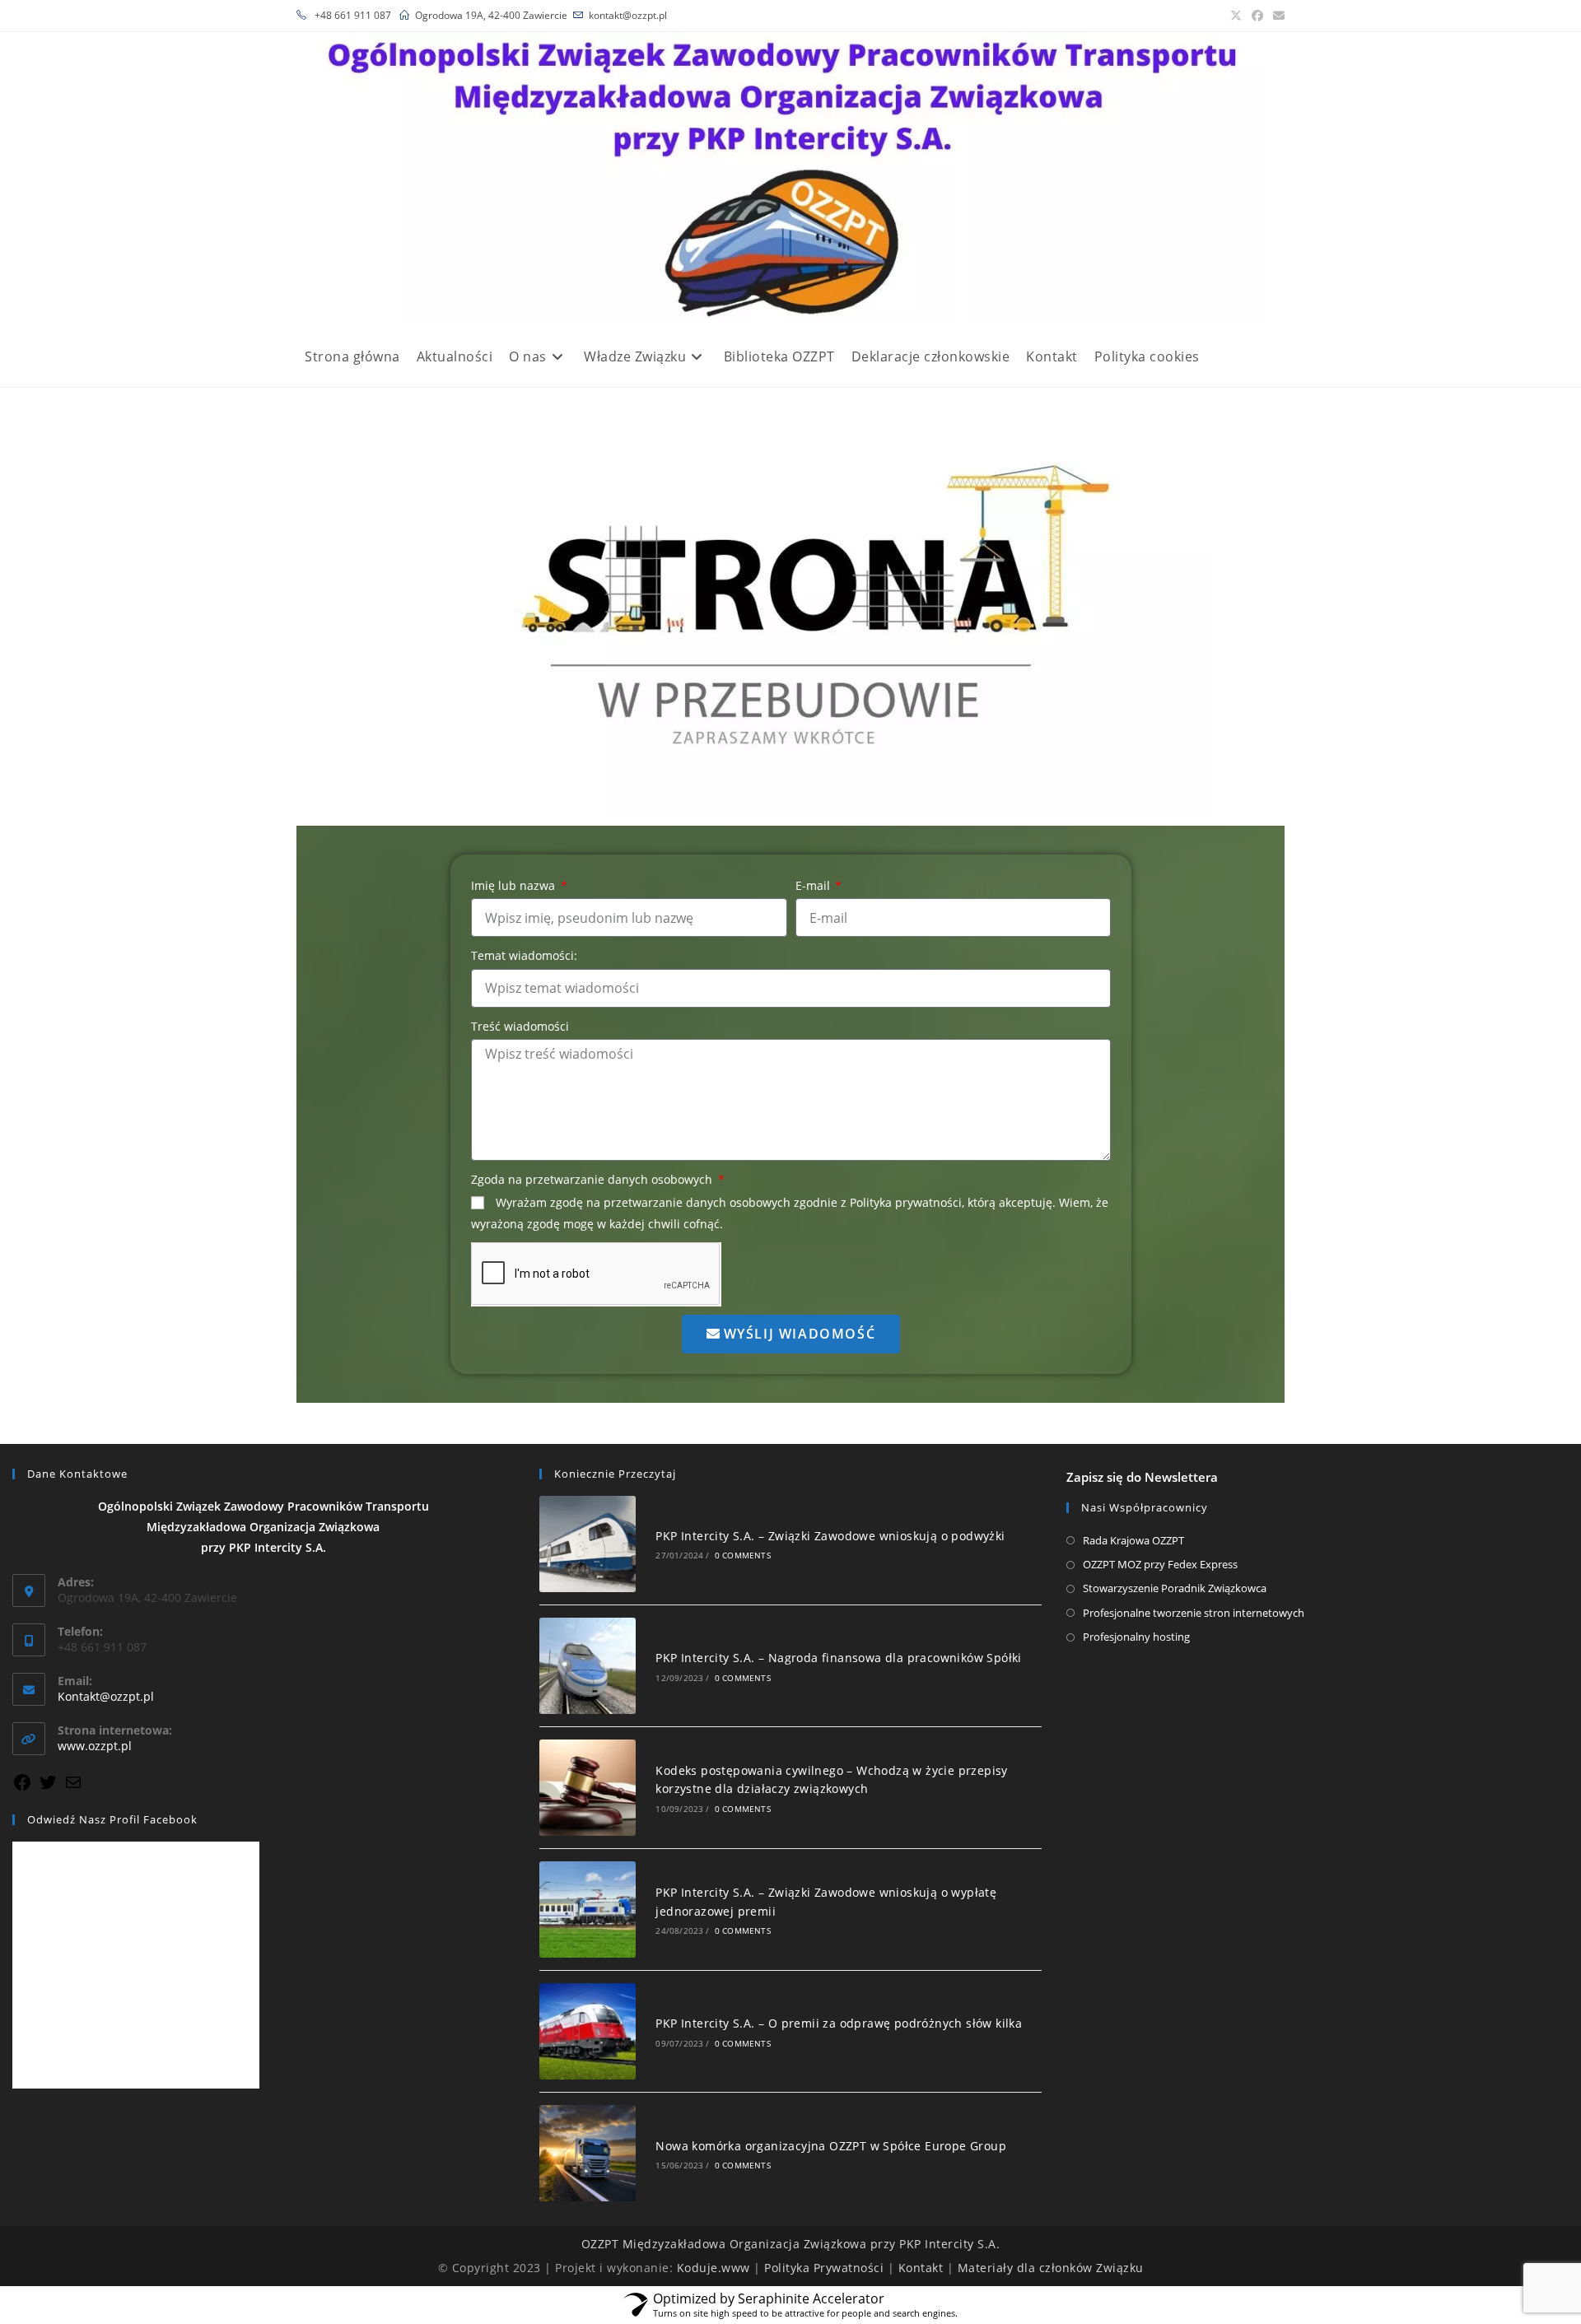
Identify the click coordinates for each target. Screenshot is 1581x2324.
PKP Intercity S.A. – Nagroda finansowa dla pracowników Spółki (838, 1658)
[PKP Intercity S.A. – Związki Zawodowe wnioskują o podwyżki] (588, 1544)
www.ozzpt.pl (95, 1746)
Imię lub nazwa (515, 885)
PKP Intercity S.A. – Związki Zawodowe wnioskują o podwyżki (830, 1536)
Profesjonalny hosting (1136, 1637)
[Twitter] (48, 1788)
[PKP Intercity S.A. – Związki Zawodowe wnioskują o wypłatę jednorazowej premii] (588, 1909)
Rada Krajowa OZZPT (1133, 1540)
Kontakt (921, 2268)
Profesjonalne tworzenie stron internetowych (1194, 1613)
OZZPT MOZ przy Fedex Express (1160, 1564)
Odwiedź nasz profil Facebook (112, 1819)
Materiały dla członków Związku (1051, 2268)
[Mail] (73, 1788)
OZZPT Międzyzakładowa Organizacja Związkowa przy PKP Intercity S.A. (791, 2244)
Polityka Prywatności (824, 2268)
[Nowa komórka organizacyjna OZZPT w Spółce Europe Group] (588, 2153)
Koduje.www (714, 2268)
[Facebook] (22, 1788)
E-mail (814, 885)
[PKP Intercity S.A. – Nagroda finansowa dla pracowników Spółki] (588, 1666)
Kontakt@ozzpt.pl (106, 1696)
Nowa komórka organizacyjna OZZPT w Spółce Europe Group (831, 2146)
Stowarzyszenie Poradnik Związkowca (1175, 1588)
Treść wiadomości (520, 1026)
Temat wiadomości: (524, 955)
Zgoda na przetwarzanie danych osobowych (593, 1179)
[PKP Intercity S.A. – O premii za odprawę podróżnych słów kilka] (588, 2031)
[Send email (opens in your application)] (1276, 16)
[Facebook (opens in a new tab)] (1257, 16)
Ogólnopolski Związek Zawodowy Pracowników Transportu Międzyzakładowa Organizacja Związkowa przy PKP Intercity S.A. (263, 1527)
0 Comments (743, 1555)
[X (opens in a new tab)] (1236, 16)
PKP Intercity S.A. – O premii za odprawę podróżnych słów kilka (839, 2023)
